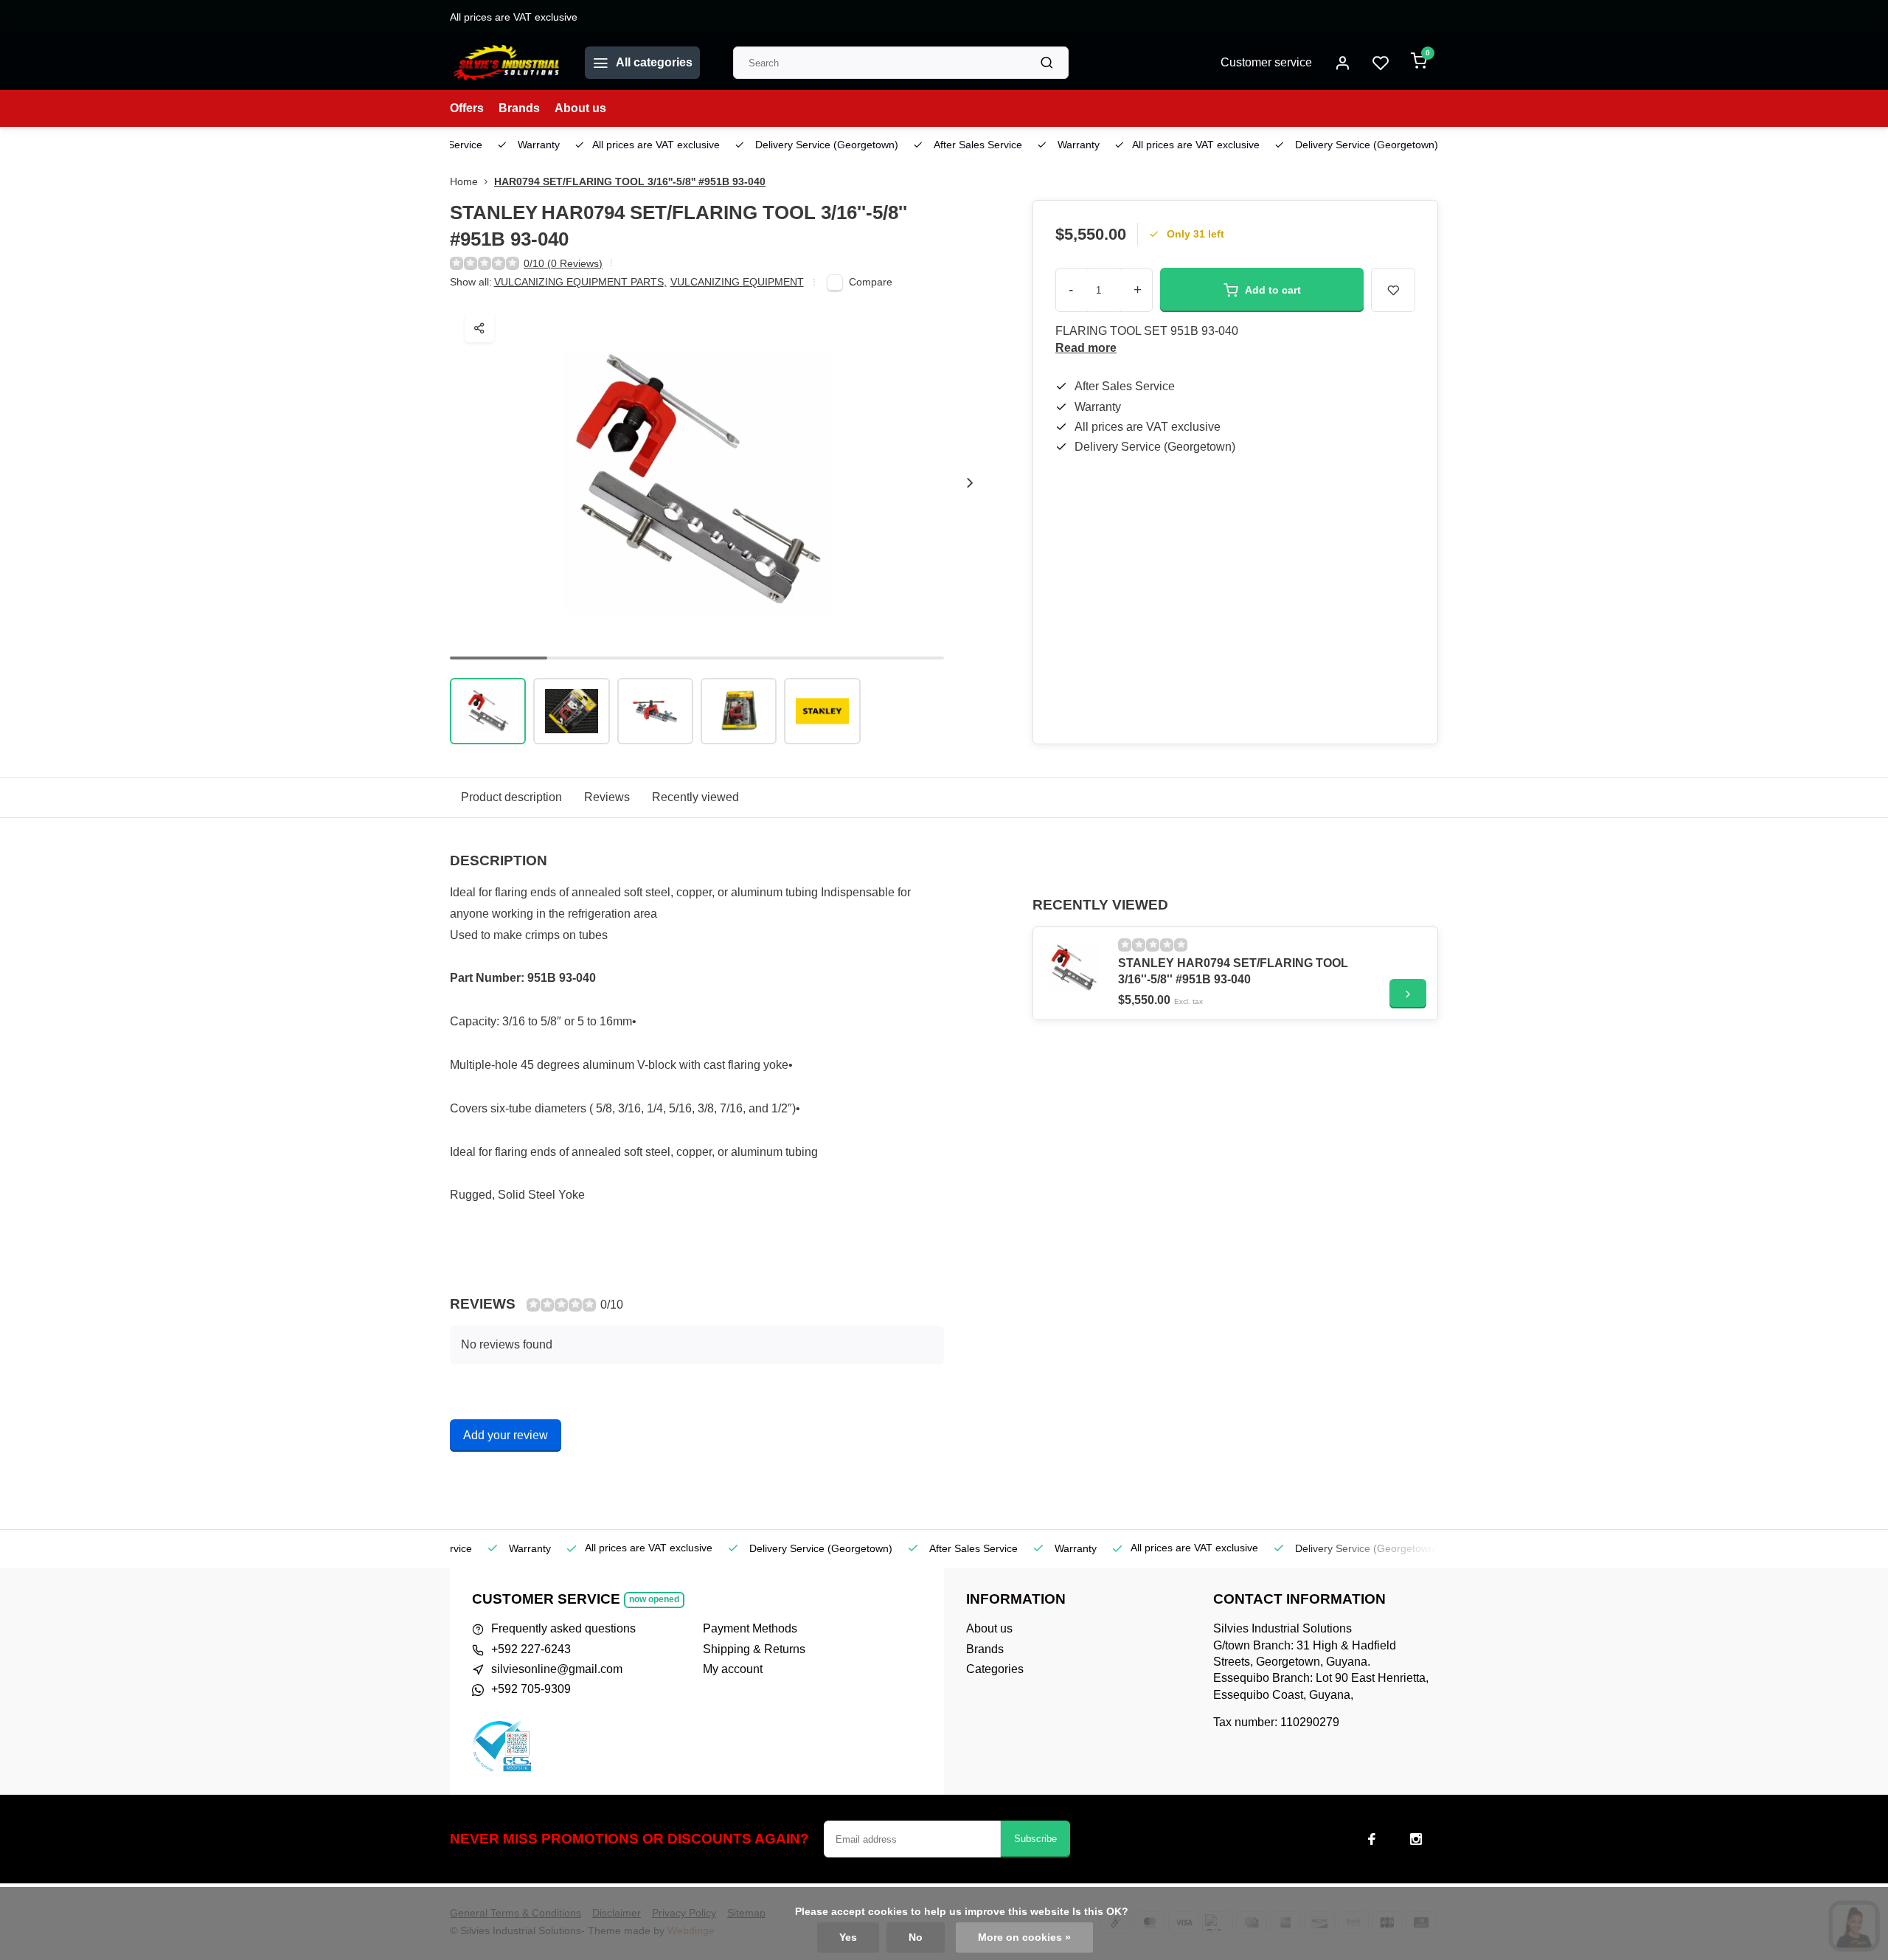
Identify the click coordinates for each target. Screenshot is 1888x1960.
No (916, 1938)
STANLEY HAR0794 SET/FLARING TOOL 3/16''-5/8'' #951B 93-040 (1233, 971)
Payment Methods (750, 1628)
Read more (1086, 348)
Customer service (1266, 62)
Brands (519, 108)
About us (580, 108)
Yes (848, 1938)
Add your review (506, 1435)
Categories (995, 1669)
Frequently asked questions (563, 1628)
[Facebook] (1372, 1839)
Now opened (654, 1599)
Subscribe (1035, 1839)
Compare (871, 282)
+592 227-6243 (531, 1649)
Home (464, 182)
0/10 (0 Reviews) (563, 264)
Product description (511, 797)
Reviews (607, 797)
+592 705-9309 (531, 1689)
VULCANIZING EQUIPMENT (737, 282)
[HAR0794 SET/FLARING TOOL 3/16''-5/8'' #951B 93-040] (1074, 968)
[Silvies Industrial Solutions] (506, 63)
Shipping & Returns (754, 1649)
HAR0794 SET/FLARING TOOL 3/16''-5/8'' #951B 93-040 (630, 182)
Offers (467, 108)
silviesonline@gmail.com (557, 1669)
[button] (970, 482)
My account (733, 1669)
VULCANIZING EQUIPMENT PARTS (580, 282)
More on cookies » (1024, 1938)
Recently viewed (695, 797)
